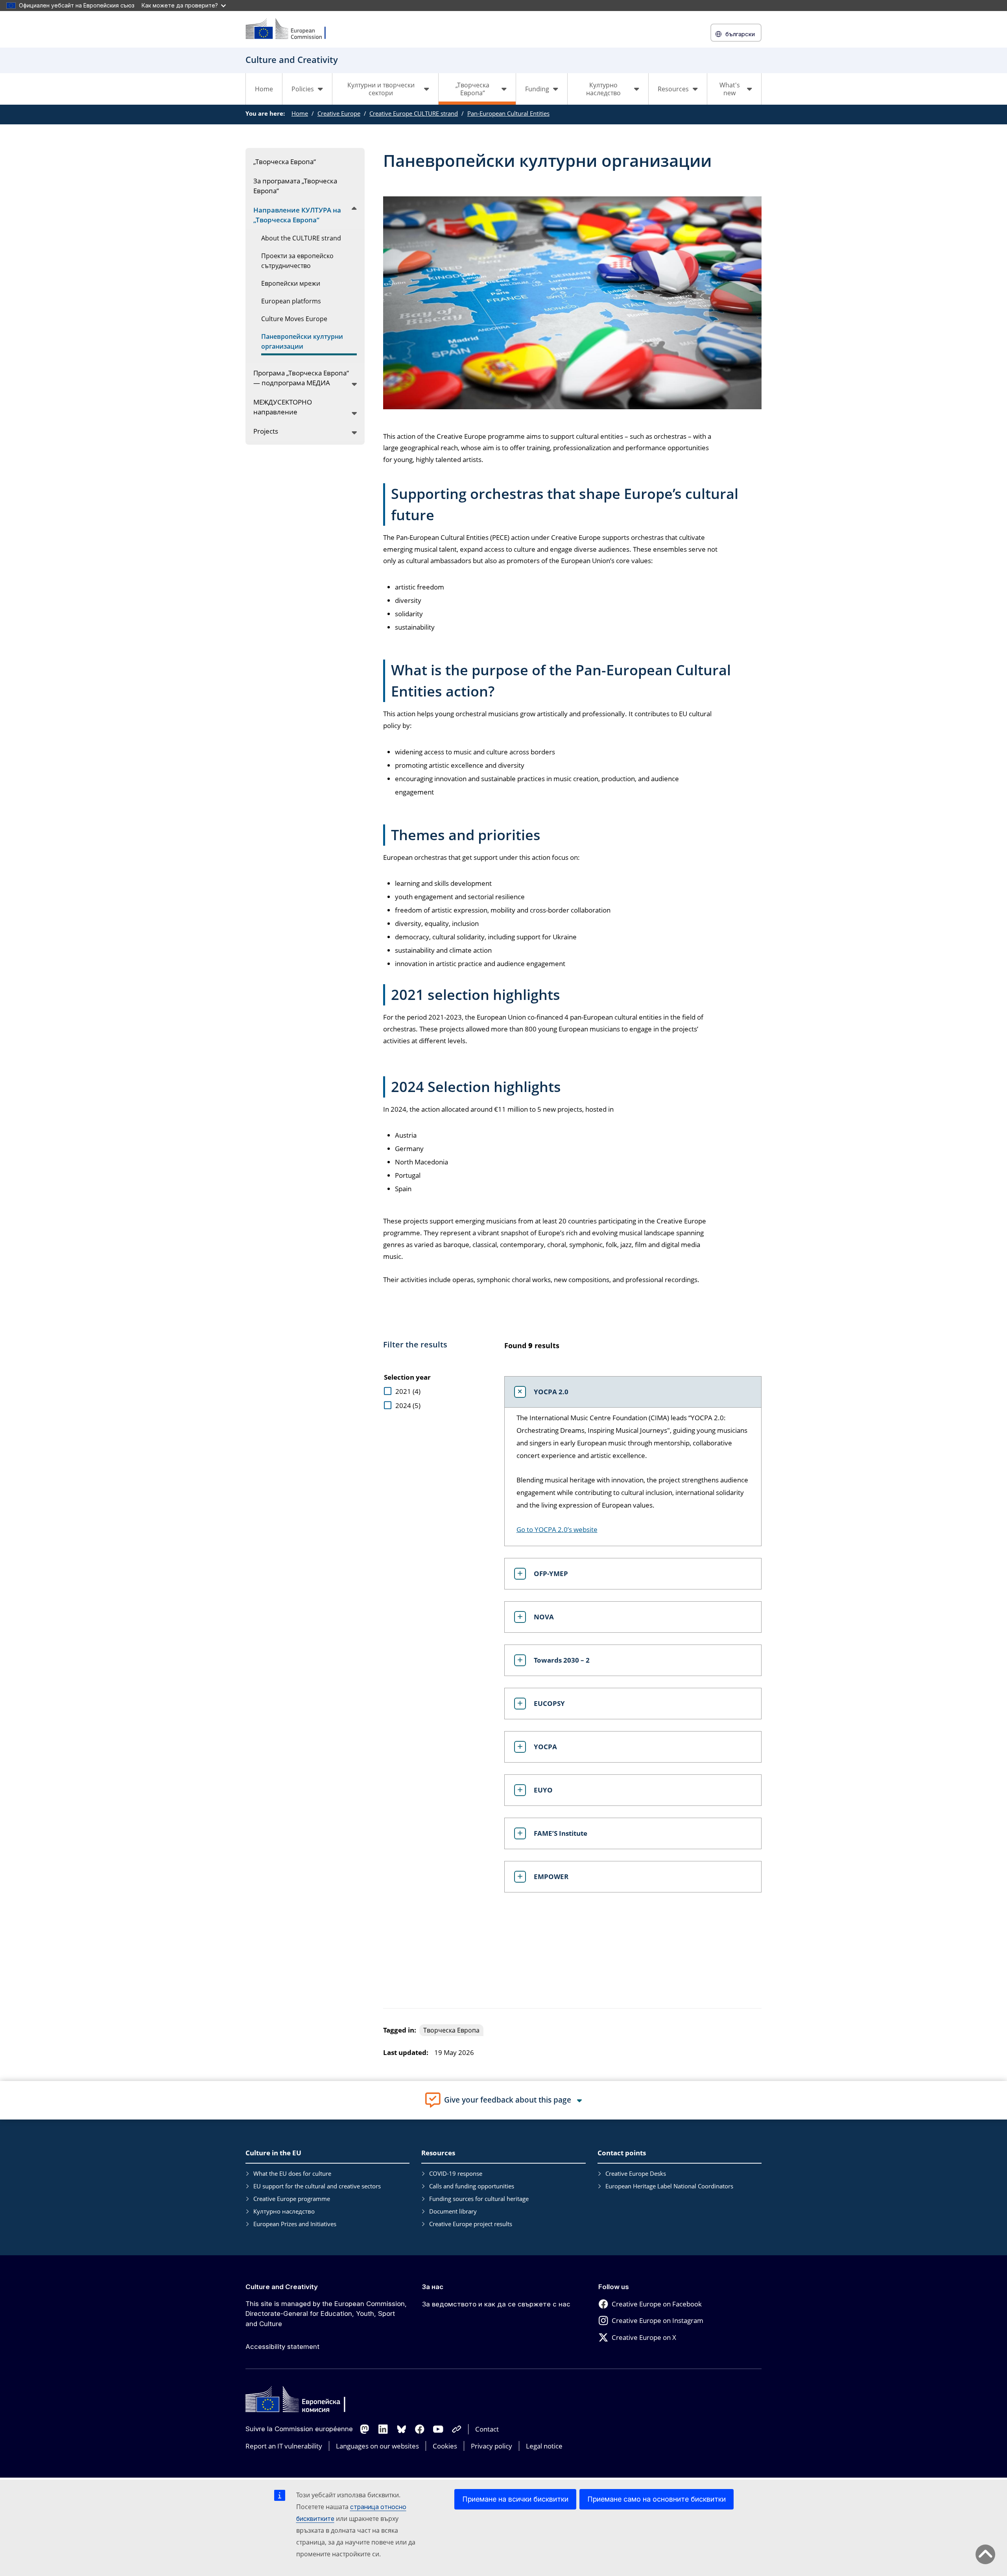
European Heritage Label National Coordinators (669, 2186)
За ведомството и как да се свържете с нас (496, 2304)
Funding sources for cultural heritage (479, 2199)
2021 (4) (408, 1391)
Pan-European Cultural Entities (508, 113)
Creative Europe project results (471, 2224)
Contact (487, 2429)
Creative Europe (339, 113)
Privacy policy (492, 2446)
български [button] (740, 34)
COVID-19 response (456, 2173)
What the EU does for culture (292, 2173)
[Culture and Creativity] (291, 29)
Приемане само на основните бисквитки (657, 2499)
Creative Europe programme (292, 2199)
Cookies (445, 2446)
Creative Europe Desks (636, 2173)
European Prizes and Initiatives (295, 2224)
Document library (453, 2211)
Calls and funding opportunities (472, 2186)
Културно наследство (284, 2211)
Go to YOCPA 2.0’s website (557, 1529)
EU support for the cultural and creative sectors (317, 2186)
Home (264, 89)
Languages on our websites (377, 2446)
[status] (627, 1350)
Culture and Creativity (282, 2287)
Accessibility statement (282, 2347)
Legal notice (544, 2446)
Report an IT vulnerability (284, 2446)
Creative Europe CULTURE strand (414, 113)
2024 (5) (408, 1405)
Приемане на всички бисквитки (515, 2499)
